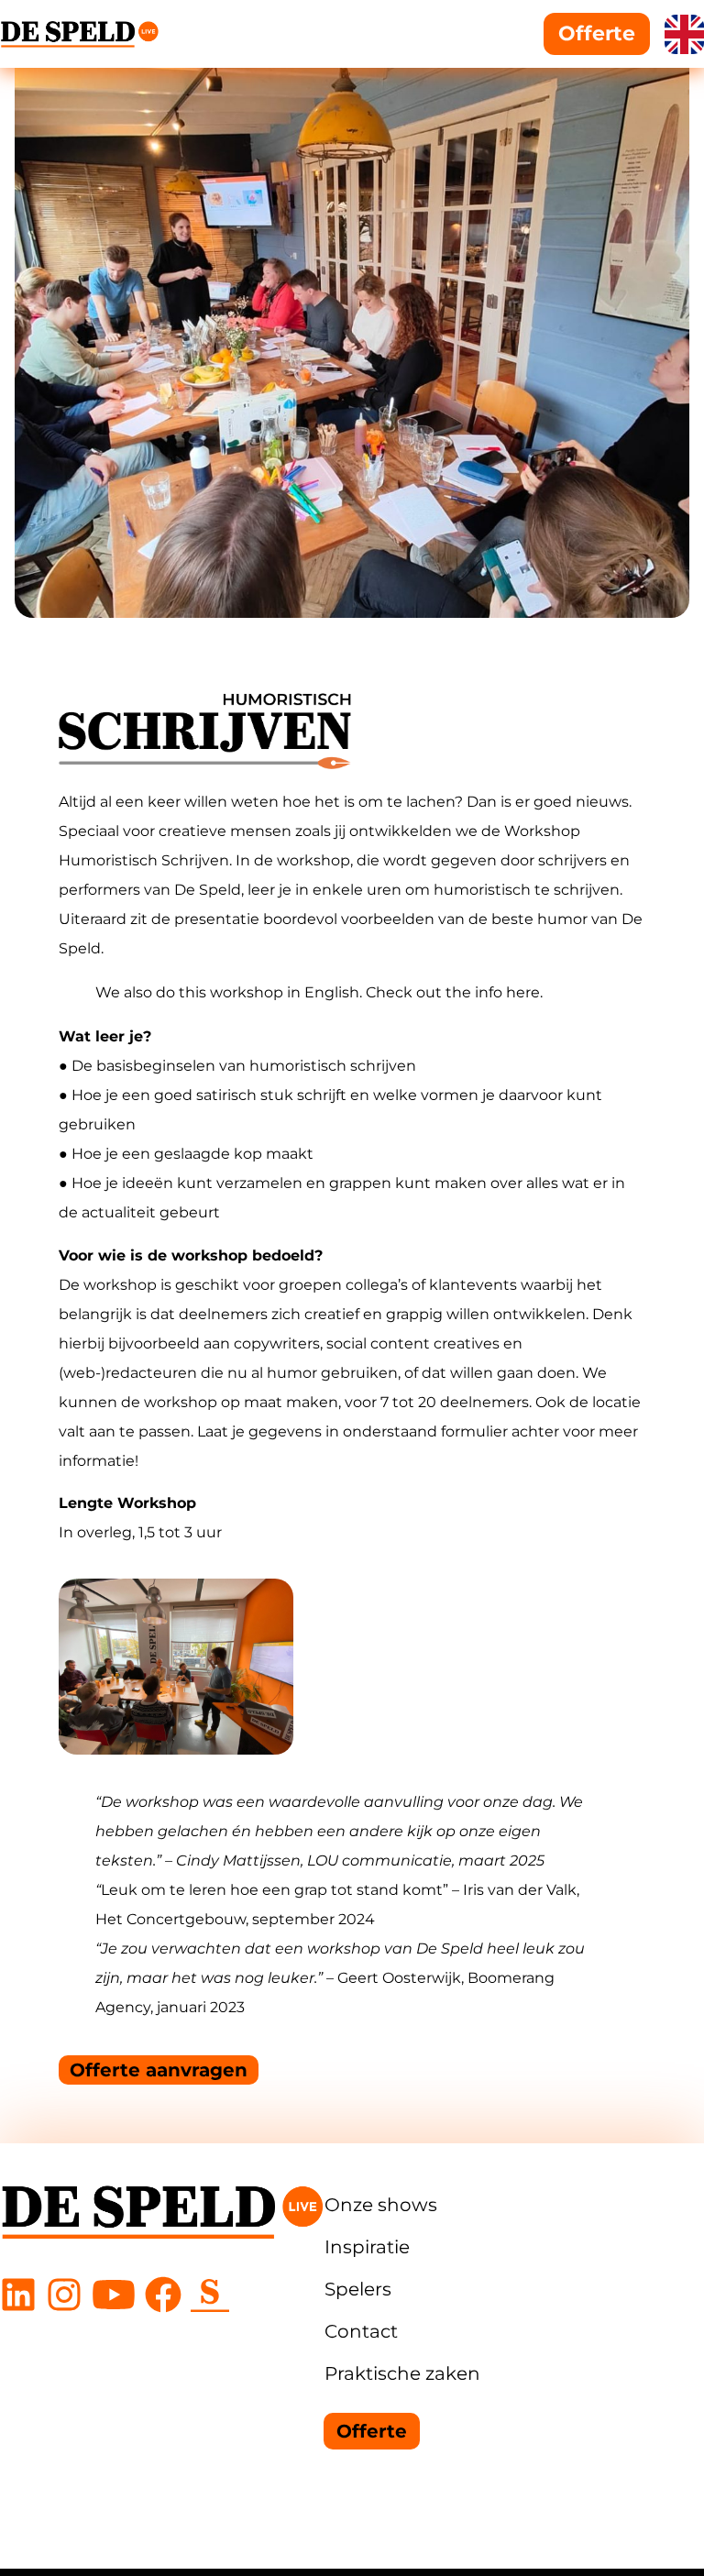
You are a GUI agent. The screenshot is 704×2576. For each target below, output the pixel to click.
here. (524, 992)
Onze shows (381, 2205)
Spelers (358, 2289)
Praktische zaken (402, 2373)
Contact (361, 2331)
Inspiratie (367, 2247)
